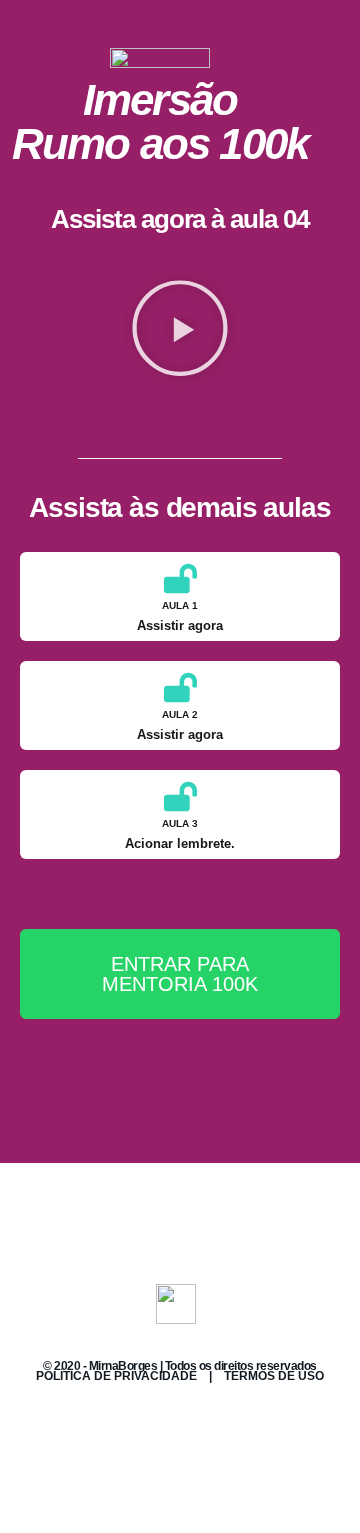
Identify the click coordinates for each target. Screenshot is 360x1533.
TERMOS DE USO (274, 1376)
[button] (180, 328)
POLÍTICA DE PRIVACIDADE (116, 1376)
